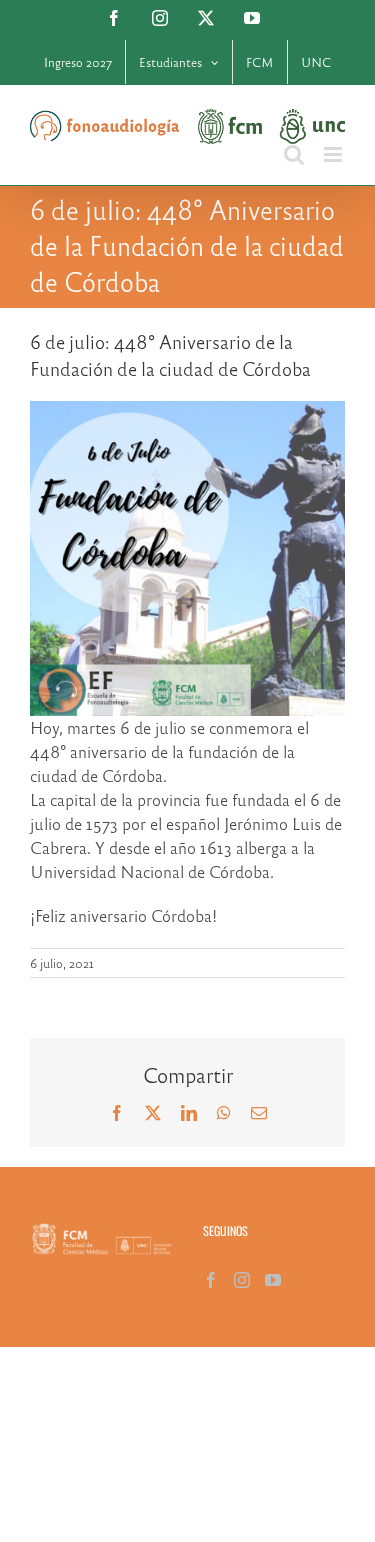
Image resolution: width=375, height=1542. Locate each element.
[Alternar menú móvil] (334, 154)
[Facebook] (211, 1280)
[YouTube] (273, 1280)
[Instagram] (242, 1280)
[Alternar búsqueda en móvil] (294, 154)
